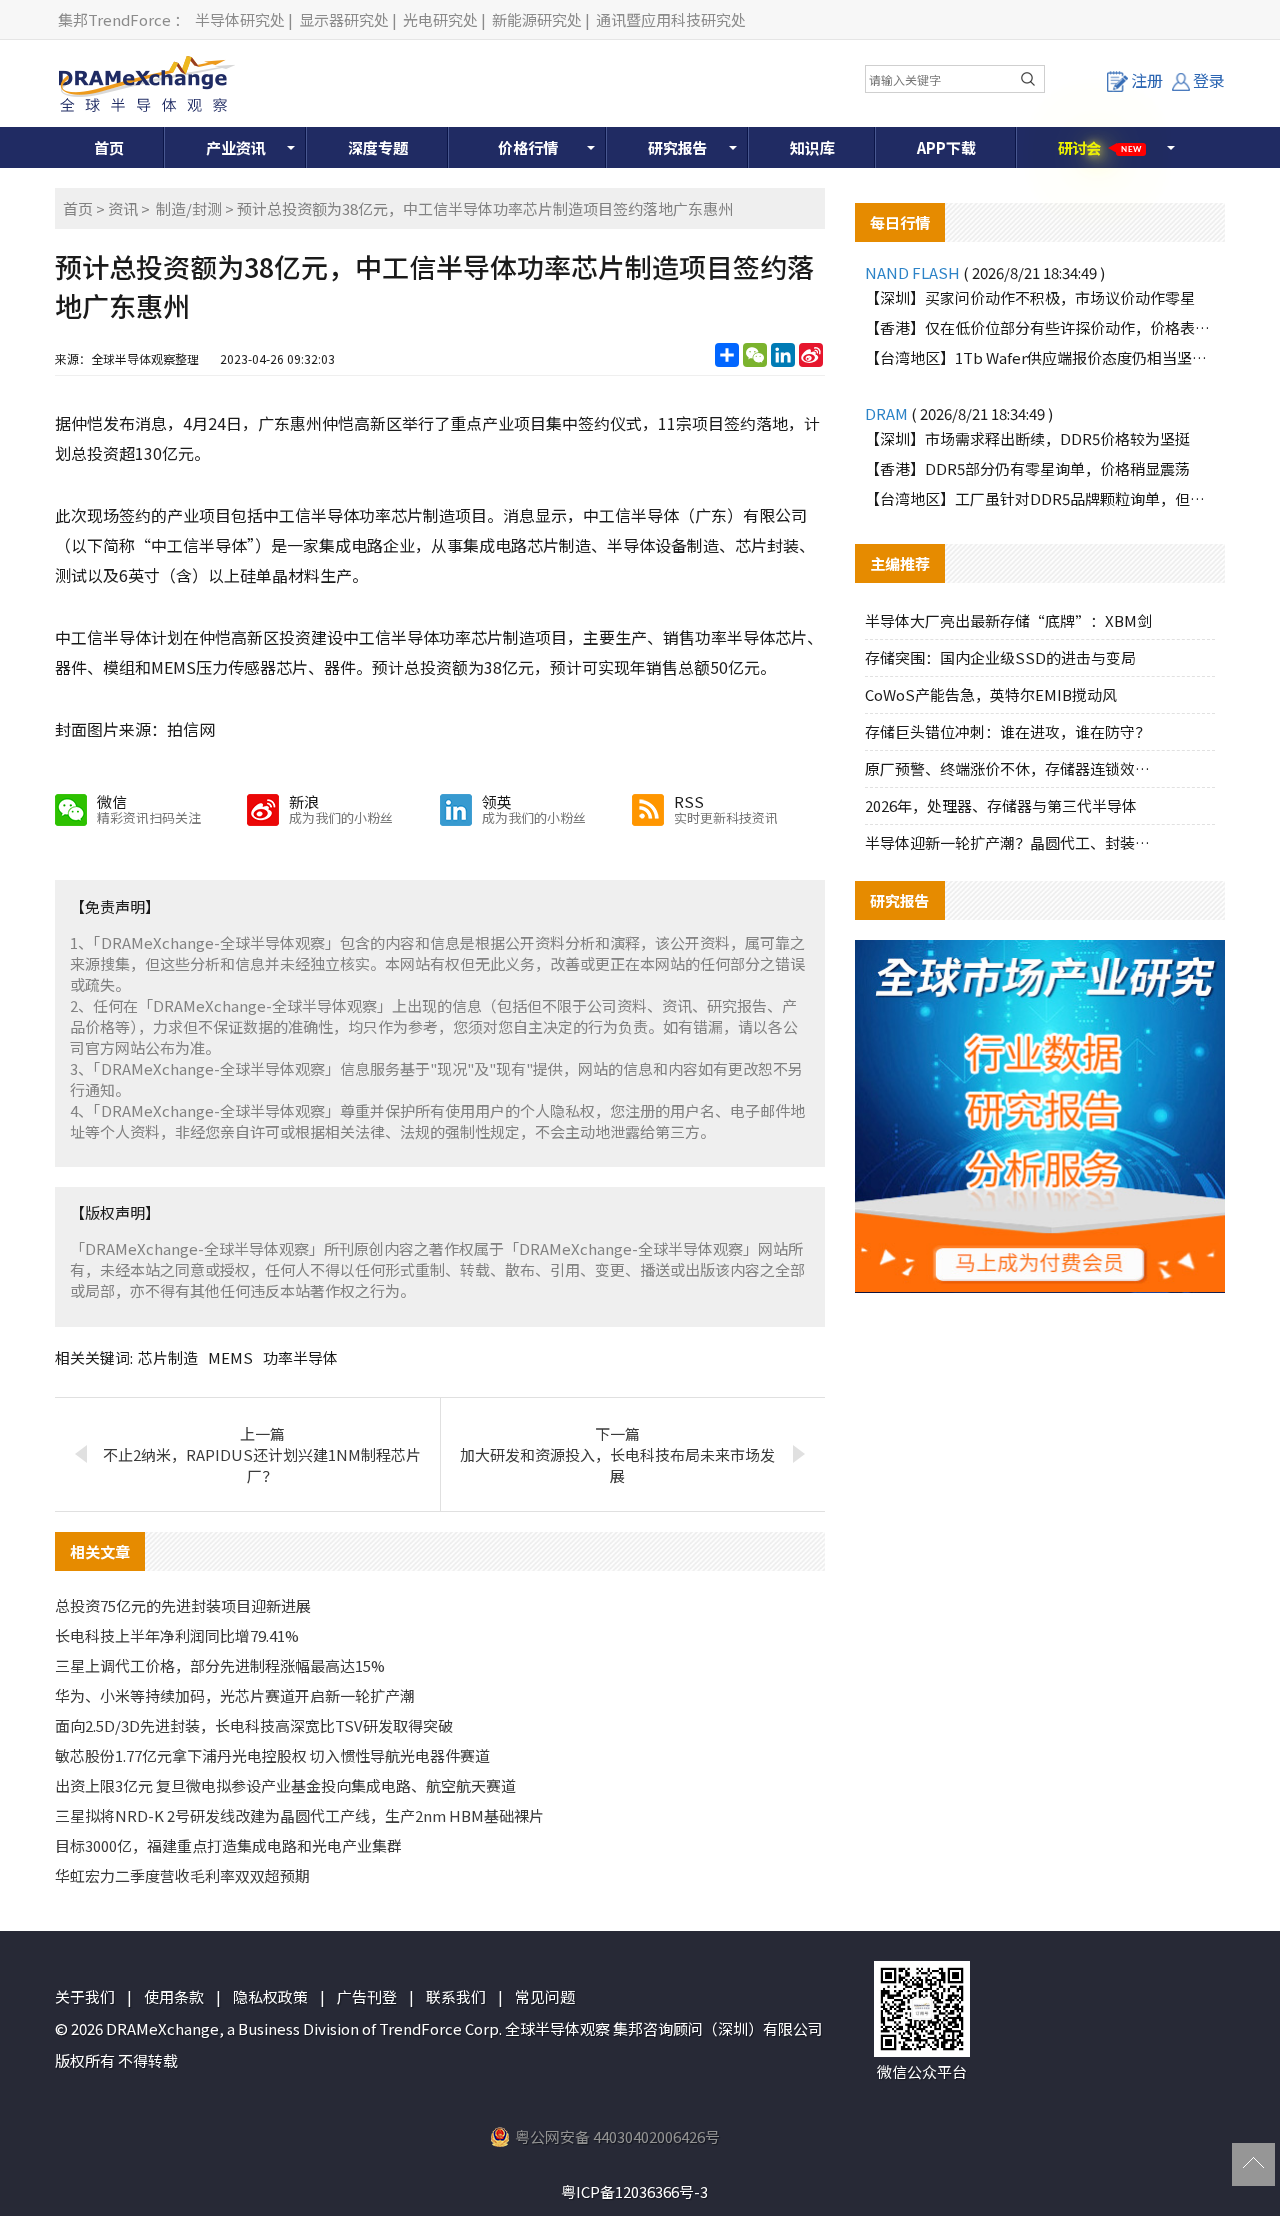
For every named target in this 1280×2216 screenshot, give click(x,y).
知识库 (812, 147)
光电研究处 (440, 19)
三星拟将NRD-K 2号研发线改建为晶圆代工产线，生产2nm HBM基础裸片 (299, 1815)
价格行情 (528, 147)
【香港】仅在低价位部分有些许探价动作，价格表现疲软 (1040, 327)
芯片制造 (168, 1357)
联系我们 (456, 1996)
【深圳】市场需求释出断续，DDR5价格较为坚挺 (1027, 438)
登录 (1209, 80)
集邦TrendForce (114, 19)
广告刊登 (367, 1996)
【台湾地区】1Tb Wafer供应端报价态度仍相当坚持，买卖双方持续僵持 (1040, 357)
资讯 (123, 208)
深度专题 (378, 147)
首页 (109, 147)
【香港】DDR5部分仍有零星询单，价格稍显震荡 (1027, 468)
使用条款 (174, 1996)
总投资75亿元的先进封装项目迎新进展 (183, 1605)
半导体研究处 (240, 19)
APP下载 (946, 147)
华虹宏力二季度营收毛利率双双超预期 (182, 1875)
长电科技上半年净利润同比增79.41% (177, 1635)
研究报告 (678, 147)
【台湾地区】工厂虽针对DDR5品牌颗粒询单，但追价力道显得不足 (1040, 498)
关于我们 (85, 1996)
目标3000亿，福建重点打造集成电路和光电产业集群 (228, 1845)
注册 (1147, 80)
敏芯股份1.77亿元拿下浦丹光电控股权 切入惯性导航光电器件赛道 (272, 1755)
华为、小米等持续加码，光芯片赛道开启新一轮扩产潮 (235, 1695)
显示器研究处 (344, 19)
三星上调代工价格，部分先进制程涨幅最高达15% (220, 1665)
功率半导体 (300, 1357)
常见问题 (545, 1996)
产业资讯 (236, 147)
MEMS (230, 1357)
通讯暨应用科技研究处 (671, 19)
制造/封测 (189, 208)
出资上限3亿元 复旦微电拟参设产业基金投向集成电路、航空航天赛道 (285, 1785)
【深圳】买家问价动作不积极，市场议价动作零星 (1030, 297)
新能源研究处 (537, 19)
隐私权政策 (270, 1996)
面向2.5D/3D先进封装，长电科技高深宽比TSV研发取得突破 (254, 1725)
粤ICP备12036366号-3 (634, 2191)
